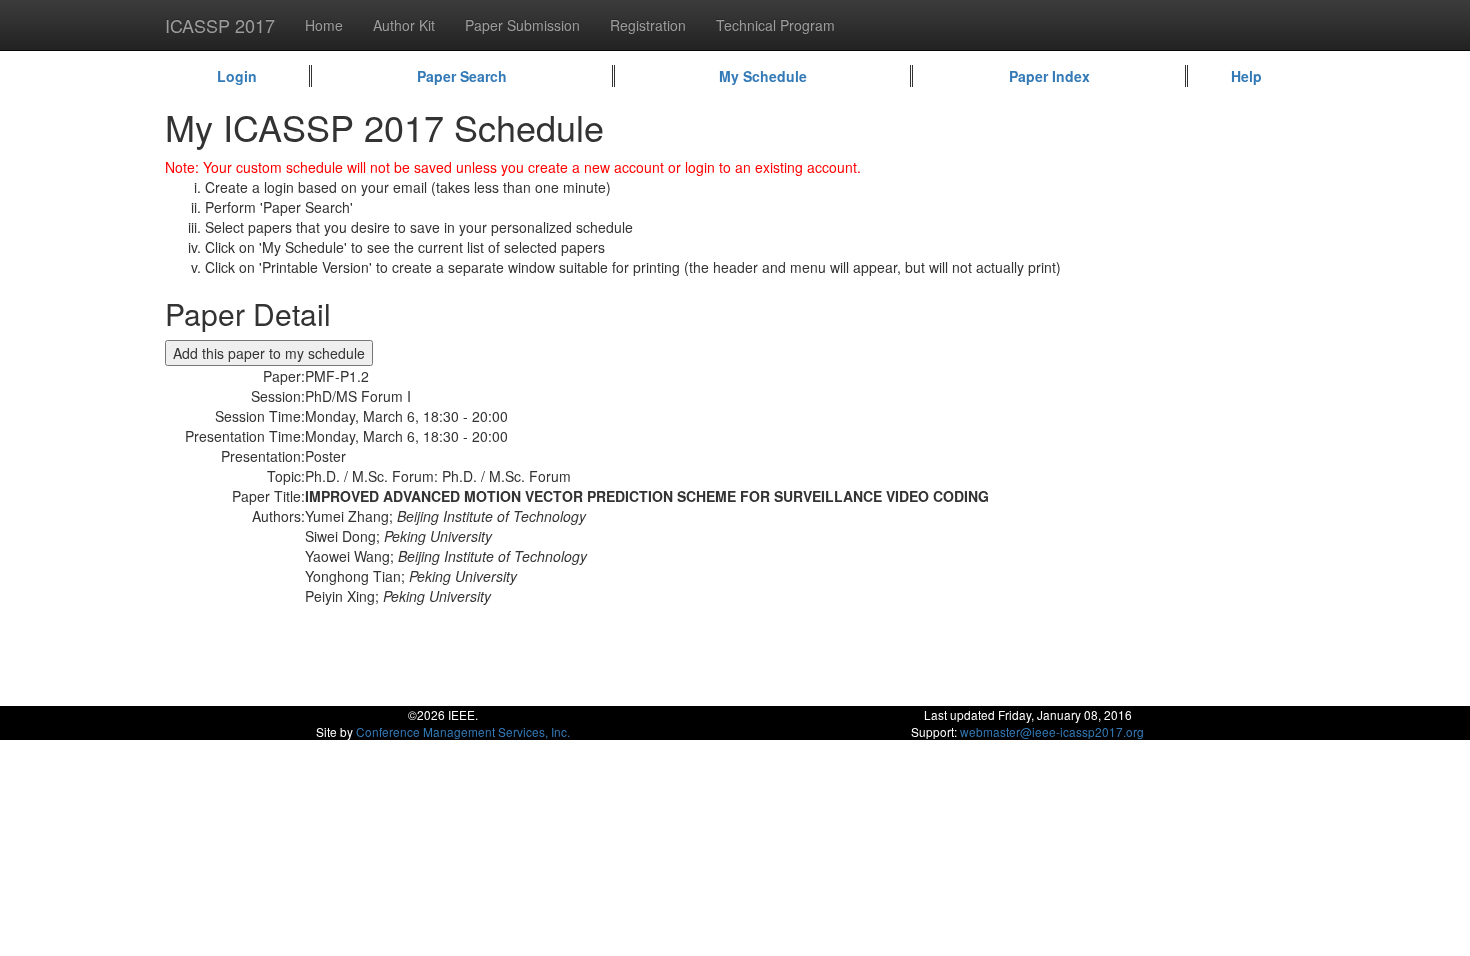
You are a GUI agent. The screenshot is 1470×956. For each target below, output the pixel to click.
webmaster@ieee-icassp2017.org (1052, 731)
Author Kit (404, 25)
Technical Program (775, 25)
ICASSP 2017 (220, 25)
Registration (648, 25)
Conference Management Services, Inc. (463, 731)
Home (324, 25)
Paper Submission (522, 25)
